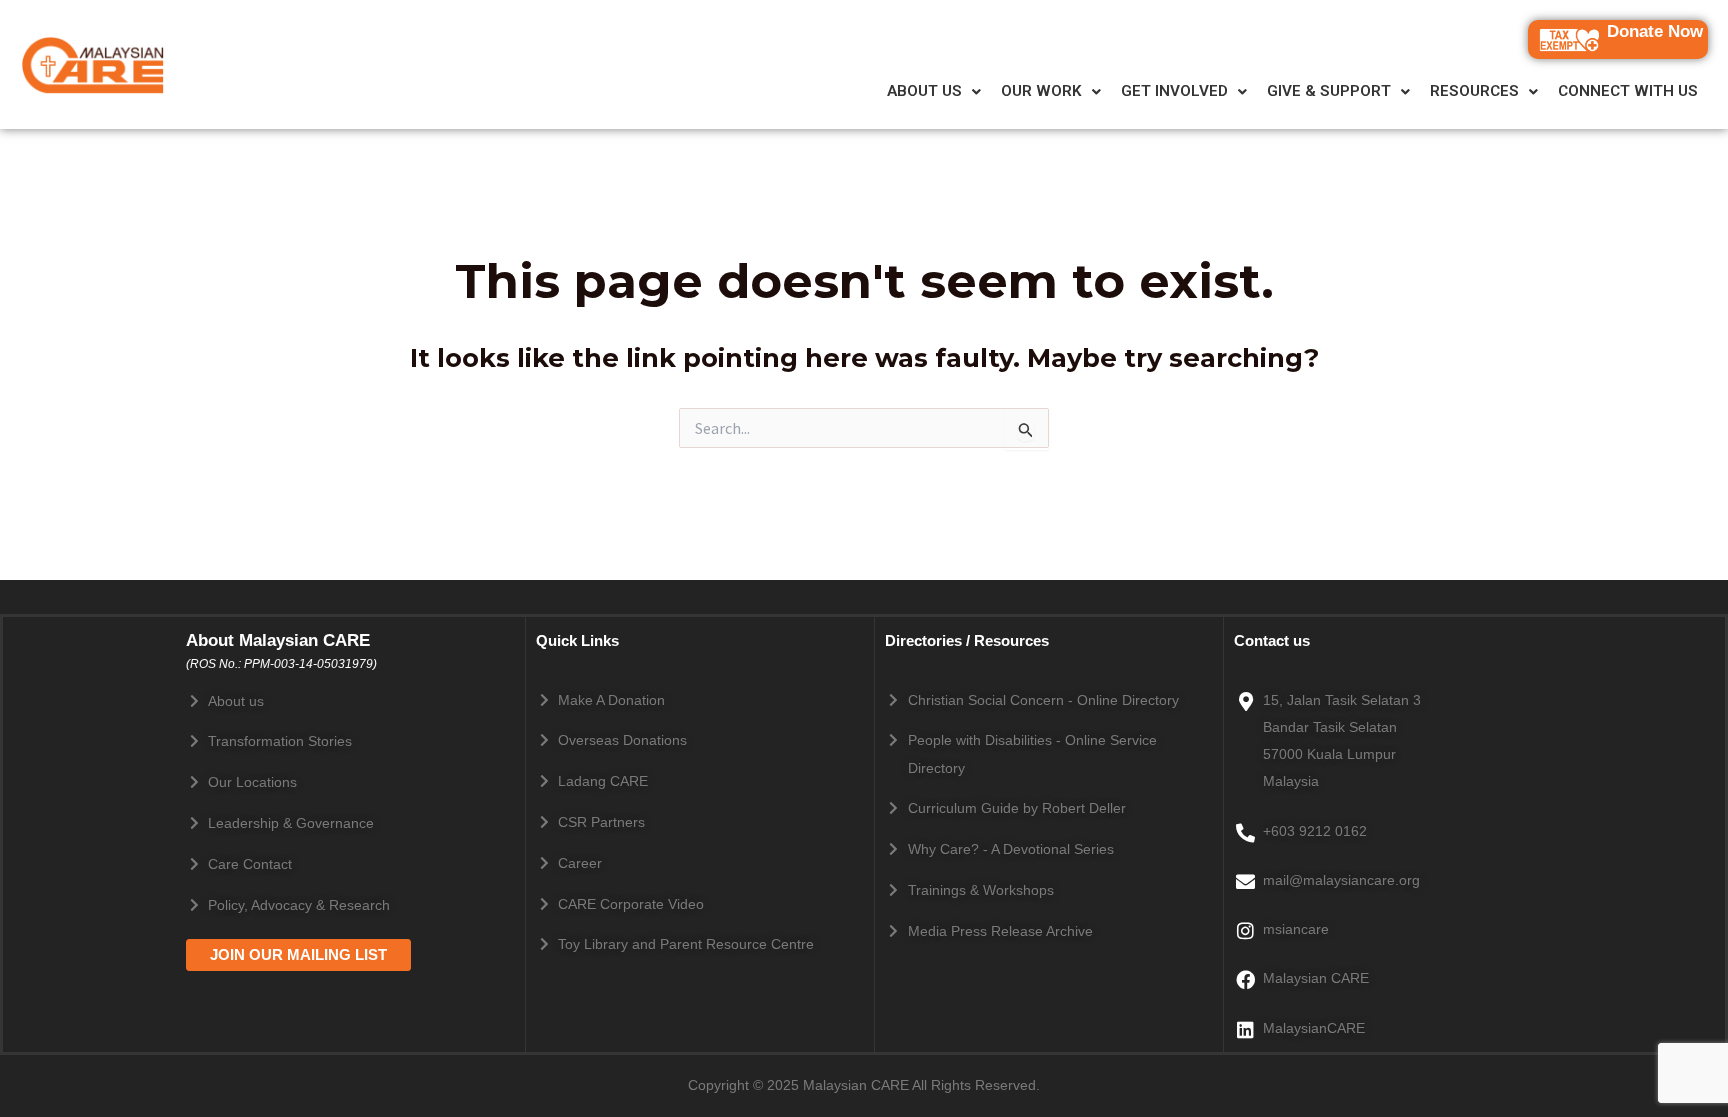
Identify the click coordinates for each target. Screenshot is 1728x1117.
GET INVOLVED (1174, 91)
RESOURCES (1474, 91)
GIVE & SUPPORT (1329, 91)
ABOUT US (924, 91)
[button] (934, 91)
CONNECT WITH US (1628, 91)
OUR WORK (1041, 91)
